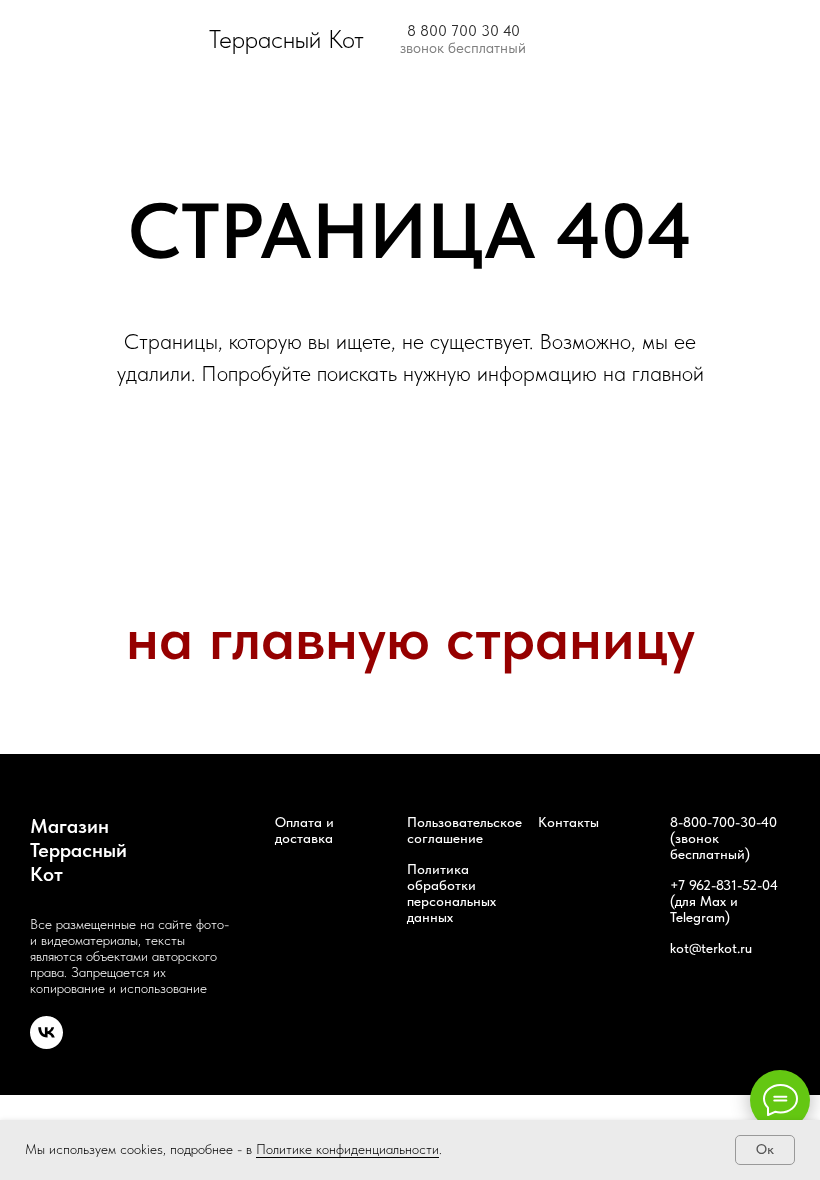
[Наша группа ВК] (46, 1043)
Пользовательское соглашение (464, 830)
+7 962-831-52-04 (724, 885)
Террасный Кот (286, 39)
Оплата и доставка (304, 830)
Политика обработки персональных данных (451, 893)
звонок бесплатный (463, 48)
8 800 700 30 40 (463, 31)
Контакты (568, 822)
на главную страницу (410, 638)
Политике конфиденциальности (347, 1149)
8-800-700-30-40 (723, 822)
